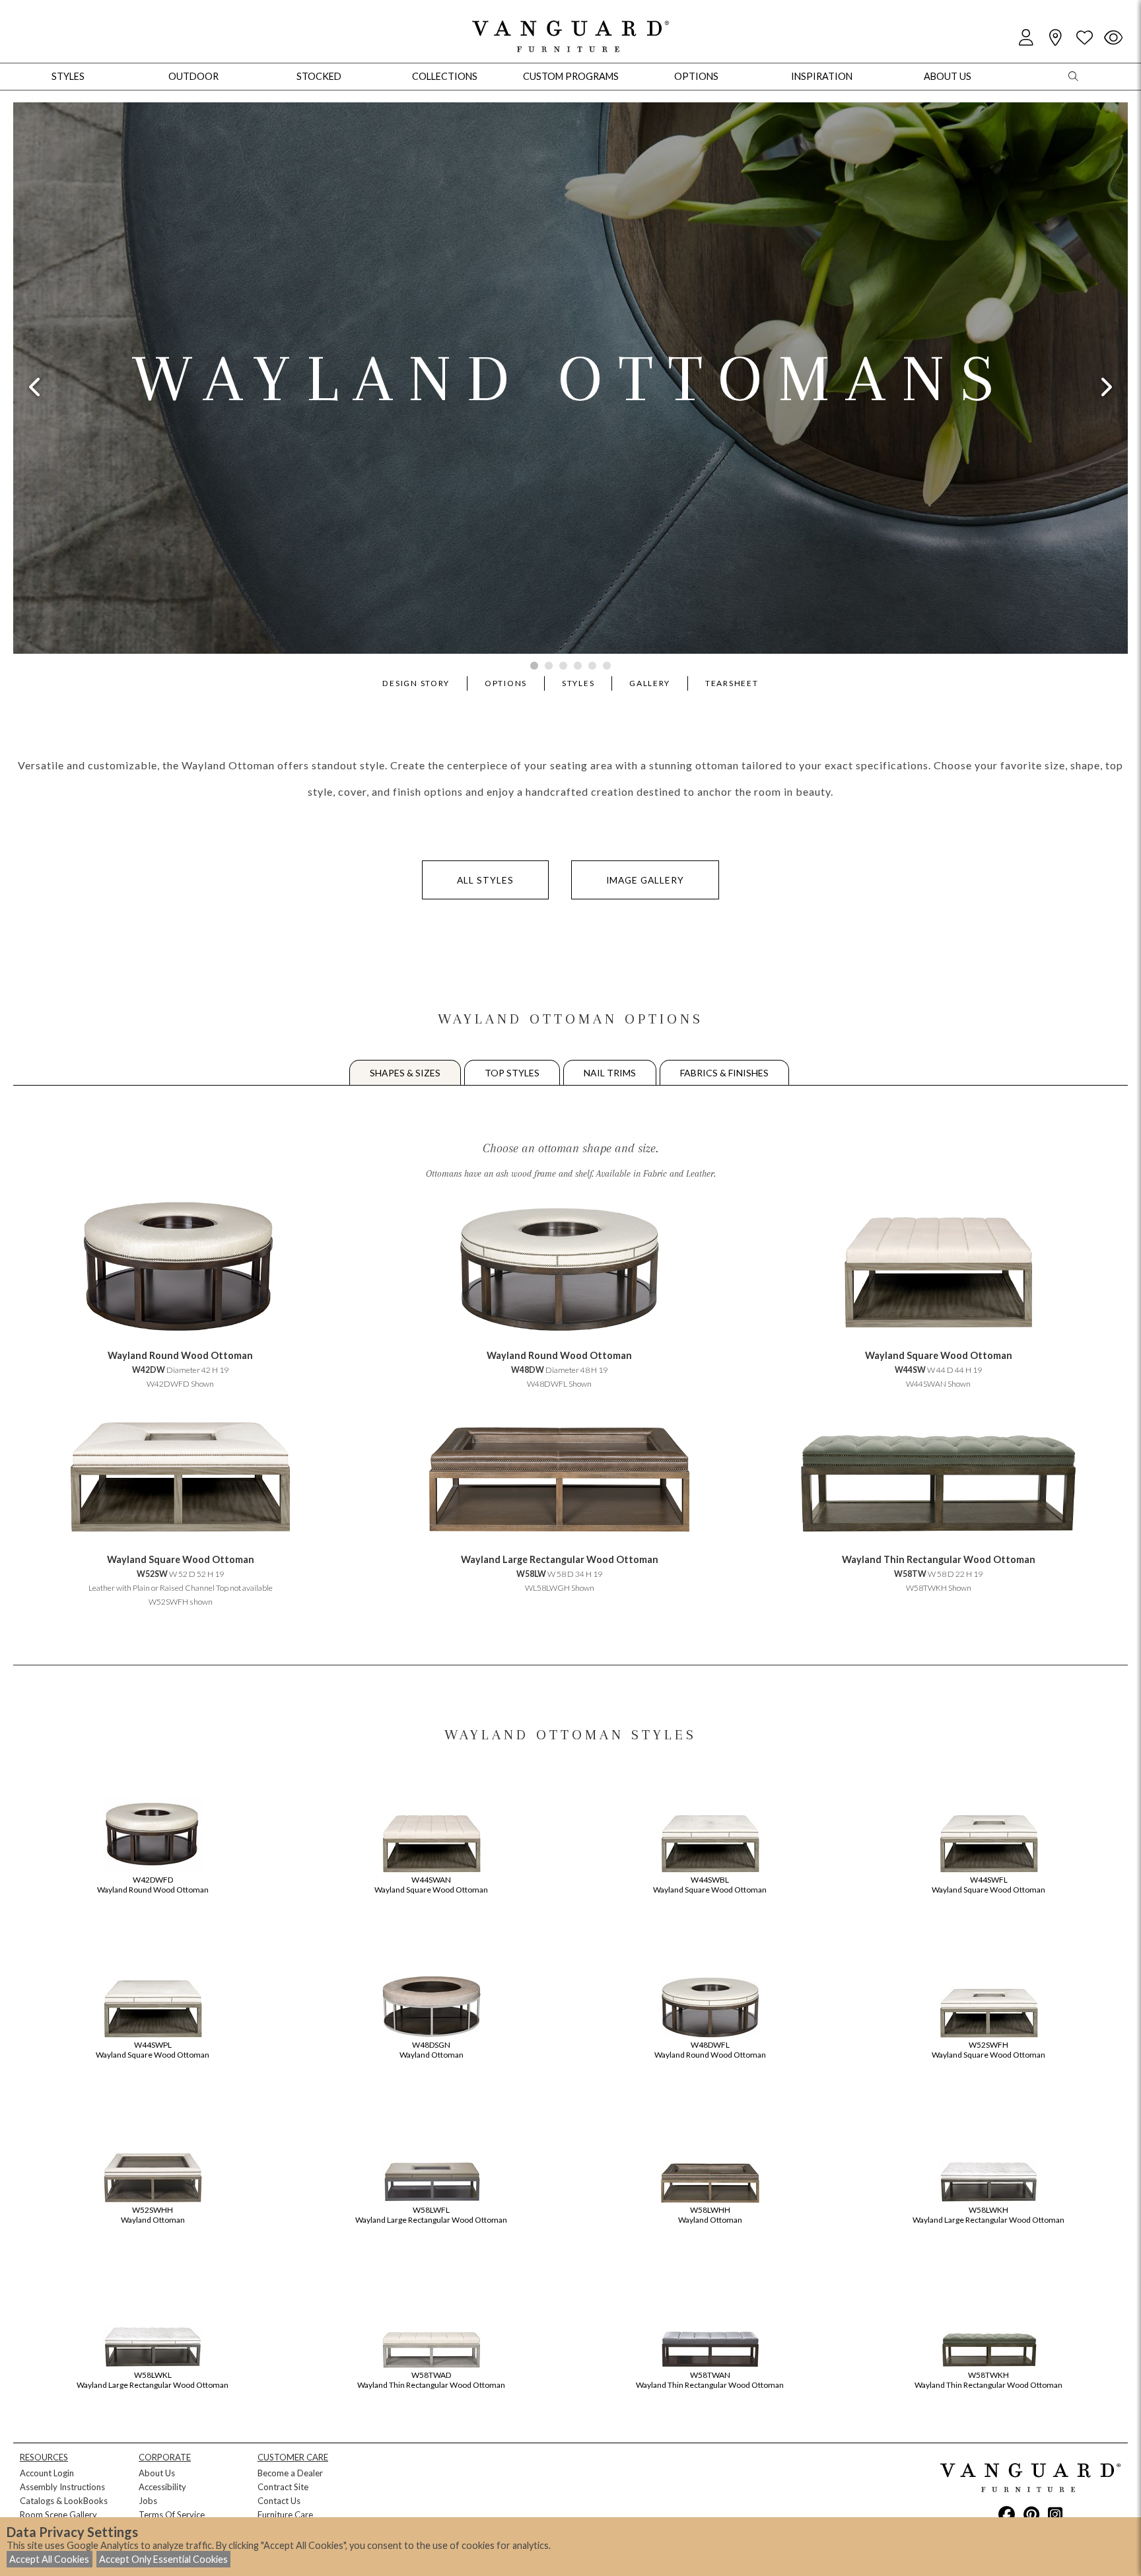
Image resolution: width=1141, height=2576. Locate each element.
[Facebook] (1007, 2514)
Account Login (47, 2473)
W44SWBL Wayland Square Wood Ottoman (710, 1885)
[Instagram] (1055, 2514)
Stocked (319, 76)
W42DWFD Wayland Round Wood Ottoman (153, 1885)
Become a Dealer (290, 2473)
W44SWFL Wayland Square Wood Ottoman (988, 1885)
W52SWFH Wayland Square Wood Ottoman (988, 2050)
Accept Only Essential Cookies (163, 2559)
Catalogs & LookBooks (64, 2501)
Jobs (148, 2501)
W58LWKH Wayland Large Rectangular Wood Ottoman (988, 2215)
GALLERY (650, 683)
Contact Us (279, 2501)
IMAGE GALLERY (645, 880)
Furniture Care (285, 2515)
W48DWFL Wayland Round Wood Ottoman (710, 2050)
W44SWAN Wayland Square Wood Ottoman (431, 1885)
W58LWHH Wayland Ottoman (710, 2215)
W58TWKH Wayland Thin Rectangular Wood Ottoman (988, 2380)
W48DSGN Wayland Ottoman (432, 2050)
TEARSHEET (732, 683)
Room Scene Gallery (58, 2515)
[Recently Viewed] (1113, 38)
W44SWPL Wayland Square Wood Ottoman (153, 2050)
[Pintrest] (1031, 2514)
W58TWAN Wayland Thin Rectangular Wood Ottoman (710, 2380)
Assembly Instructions (62, 2487)
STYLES (578, 683)
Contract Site (283, 2487)
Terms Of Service (172, 2515)
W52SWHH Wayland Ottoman (153, 2215)
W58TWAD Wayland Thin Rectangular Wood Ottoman (431, 2380)
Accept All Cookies (49, 2559)
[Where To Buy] (1055, 38)
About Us (157, 2473)
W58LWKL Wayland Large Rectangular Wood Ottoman (153, 2380)
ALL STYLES (485, 880)
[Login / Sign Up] (1026, 38)
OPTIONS (506, 683)
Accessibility (162, 2487)
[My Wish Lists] (1084, 38)
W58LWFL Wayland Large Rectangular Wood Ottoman (431, 2215)
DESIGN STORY (416, 683)
